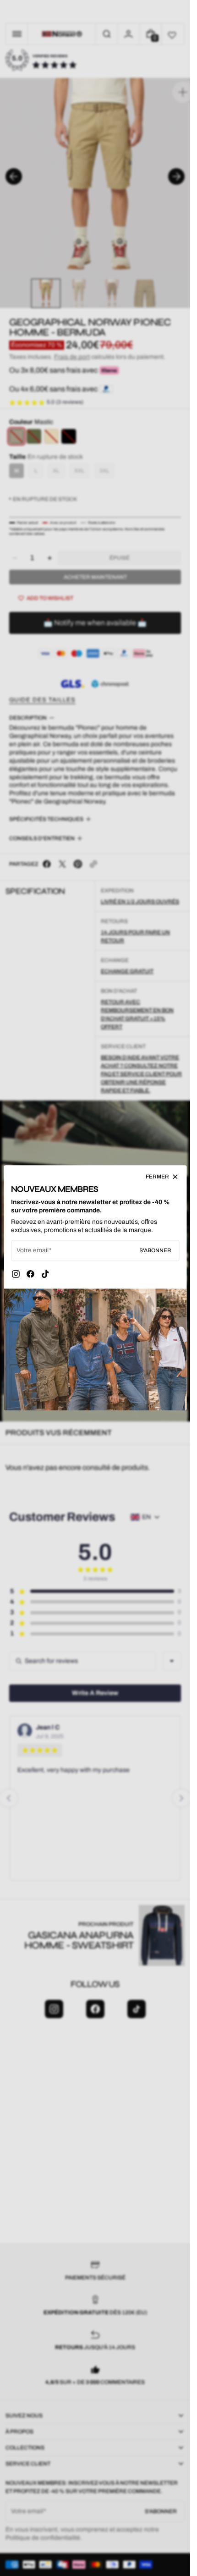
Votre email (33, 1251)
